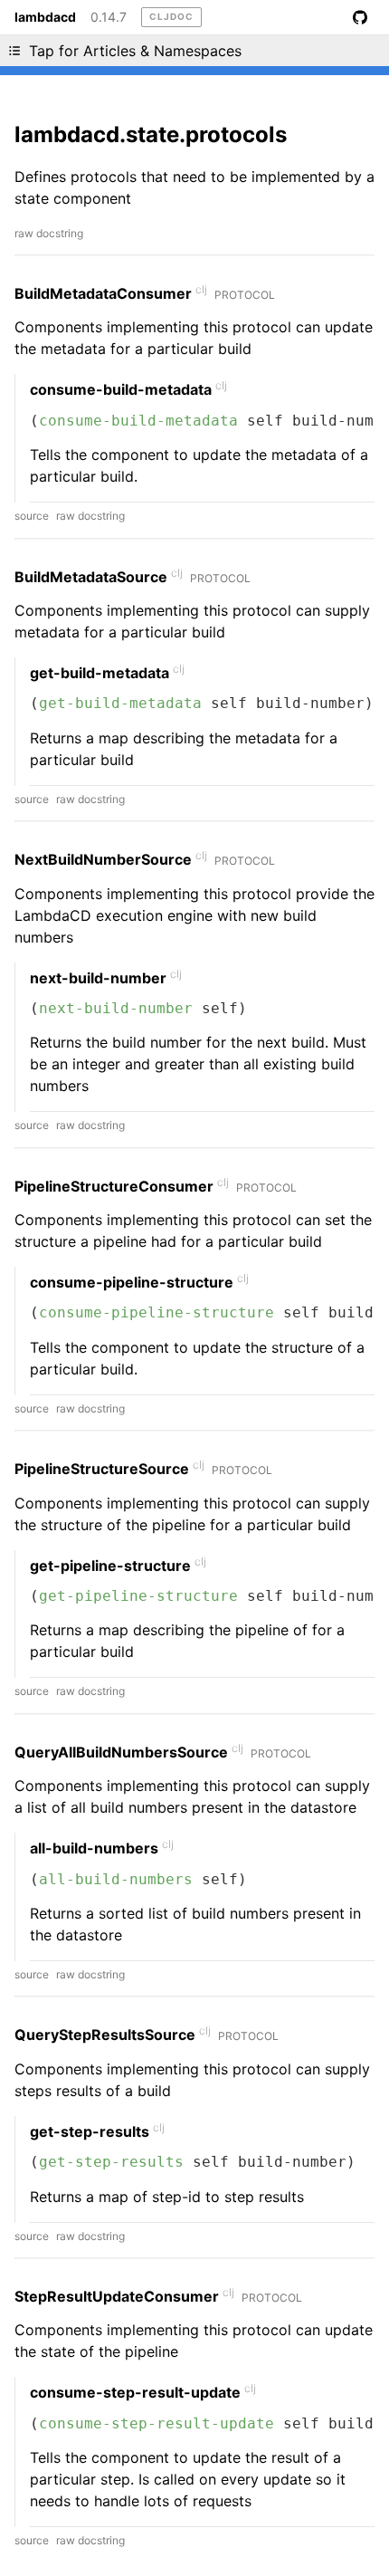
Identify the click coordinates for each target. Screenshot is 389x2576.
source (32, 516)
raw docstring (49, 233)
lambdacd (45, 17)
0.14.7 (109, 17)
